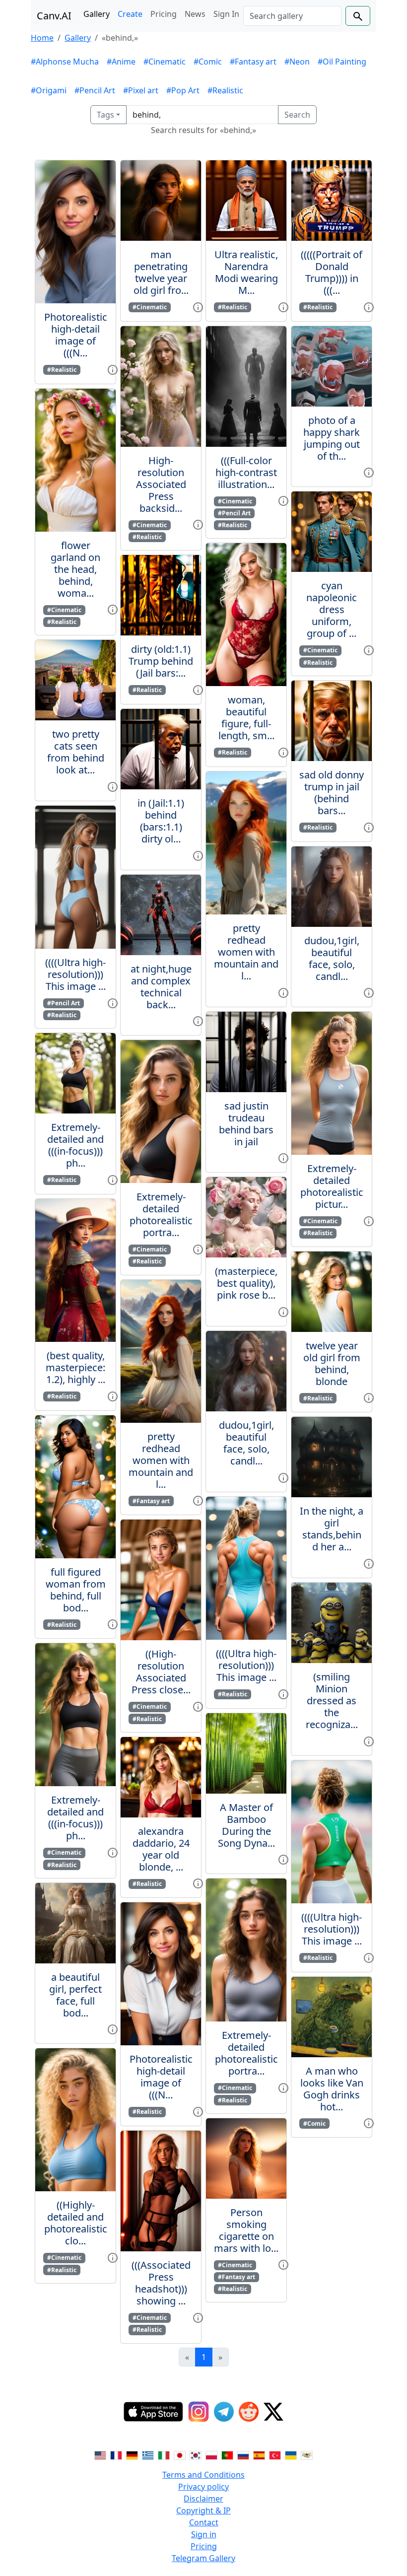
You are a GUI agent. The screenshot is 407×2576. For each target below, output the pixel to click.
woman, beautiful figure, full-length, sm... (246, 718)
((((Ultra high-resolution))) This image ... (75, 974)
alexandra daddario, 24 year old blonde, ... (161, 1849)
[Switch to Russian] (243, 2455)
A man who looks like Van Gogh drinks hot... (332, 2089)
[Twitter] (273, 2412)
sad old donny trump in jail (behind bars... (332, 793)
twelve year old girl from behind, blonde (332, 1363)
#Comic (208, 62)
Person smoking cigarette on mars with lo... (246, 2230)
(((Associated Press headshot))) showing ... (161, 2283)
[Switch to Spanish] (259, 2455)
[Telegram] (224, 2412)
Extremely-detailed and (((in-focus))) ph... (75, 1145)
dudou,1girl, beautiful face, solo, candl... (246, 1443)
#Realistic (225, 90)
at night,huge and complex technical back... (161, 987)
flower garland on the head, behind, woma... (75, 569)
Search (297, 115)
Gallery (97, 14)
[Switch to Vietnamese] (307, 2455)
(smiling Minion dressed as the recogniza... (332, 1701)
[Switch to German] (132, 2455)
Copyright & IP (203, 2510)
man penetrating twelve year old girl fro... (161, 272)
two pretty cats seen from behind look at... (76, 752)
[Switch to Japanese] (180, 2455)
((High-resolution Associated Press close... (161, 1672)
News (195, 14)
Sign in (204, 2534)
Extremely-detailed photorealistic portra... (161, 1215)
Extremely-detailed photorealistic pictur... (332, 1186)
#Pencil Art (95, 90)
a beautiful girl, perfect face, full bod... (75, 1995)
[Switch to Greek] (148, 2455)
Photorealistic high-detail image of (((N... (76, 335)
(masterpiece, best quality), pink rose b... (246, 1283)
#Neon (297, 62)
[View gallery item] (113, 369)
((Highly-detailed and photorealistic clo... (76, 2223)
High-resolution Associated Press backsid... (161, 484)
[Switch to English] (100, 2455)
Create (130, 14)
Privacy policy (203, 2487)
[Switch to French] (116, 2455)
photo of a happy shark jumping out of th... (332, 438)
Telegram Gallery (203, 2558)
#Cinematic (165, 62)
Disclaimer (203, 2499)
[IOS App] (153, 2412)
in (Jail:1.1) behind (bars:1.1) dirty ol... (161, 821)
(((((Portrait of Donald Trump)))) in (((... (332, 272)
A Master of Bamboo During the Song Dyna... (246, 1825)
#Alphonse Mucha (65, 62)
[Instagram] (199, 2412)
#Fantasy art (253, 62)
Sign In (226, 14)
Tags (105, 115)
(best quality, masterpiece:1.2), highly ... (75, 1367)
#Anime (121, 62)
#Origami (49, 90)
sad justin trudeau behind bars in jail (246, 1124)
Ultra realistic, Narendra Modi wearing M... (246, 272)
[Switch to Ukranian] (291, 2455)
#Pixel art (141, 90)
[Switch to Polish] (211, 2455)
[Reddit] (249, 2412)
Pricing (164, 14)
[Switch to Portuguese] (227, 2455)
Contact (204, 2522)
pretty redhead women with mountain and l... (161, 1460)
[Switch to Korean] (196, 2455)
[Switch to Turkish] (275, 2455)
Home (42, 38)
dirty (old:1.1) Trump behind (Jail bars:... (161, 661)
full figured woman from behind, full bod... (76, 1590)
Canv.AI (54, 16)
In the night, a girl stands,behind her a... (332, 1529)
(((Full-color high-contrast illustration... (246, 472)
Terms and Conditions (203, 2475)
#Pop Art (183, 90)
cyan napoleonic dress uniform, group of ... (332, 609)
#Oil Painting (342, 62)
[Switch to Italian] (164, 2455)
